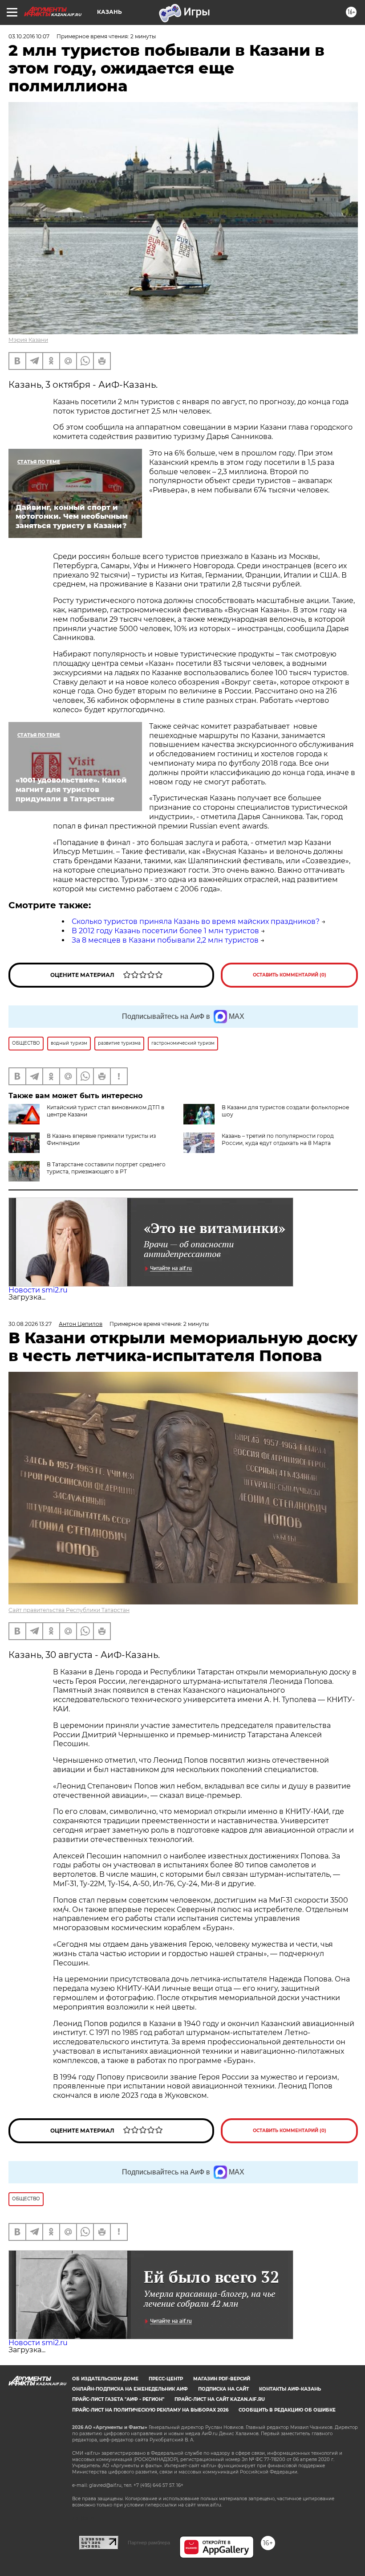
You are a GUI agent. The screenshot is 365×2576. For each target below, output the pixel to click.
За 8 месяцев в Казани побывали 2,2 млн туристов (165, 940)
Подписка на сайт (223, 2389)
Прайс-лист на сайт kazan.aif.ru (220, 2399)
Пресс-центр (166, 2379)
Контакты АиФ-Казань (290, 2389)
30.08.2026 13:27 (30, 1324)
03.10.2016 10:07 (29, 36)
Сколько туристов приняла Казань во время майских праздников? (196, 921)
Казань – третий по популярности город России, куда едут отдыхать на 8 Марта (278, 1139)
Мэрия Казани (28, 340)
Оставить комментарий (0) (290, 975)
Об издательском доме (105, 2379)
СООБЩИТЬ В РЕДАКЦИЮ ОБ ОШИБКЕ (287, 2410)
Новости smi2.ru (38, 1290)
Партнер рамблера (149, 2543)
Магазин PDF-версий (222, 2379)
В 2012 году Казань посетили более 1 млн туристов (165, 931)
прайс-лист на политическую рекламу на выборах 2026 (150, 2410)
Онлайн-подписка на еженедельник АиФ (130, 2389)
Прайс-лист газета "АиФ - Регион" (118, 2399)
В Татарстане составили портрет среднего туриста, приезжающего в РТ (106, 1168)
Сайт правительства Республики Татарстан (69, 1610)
